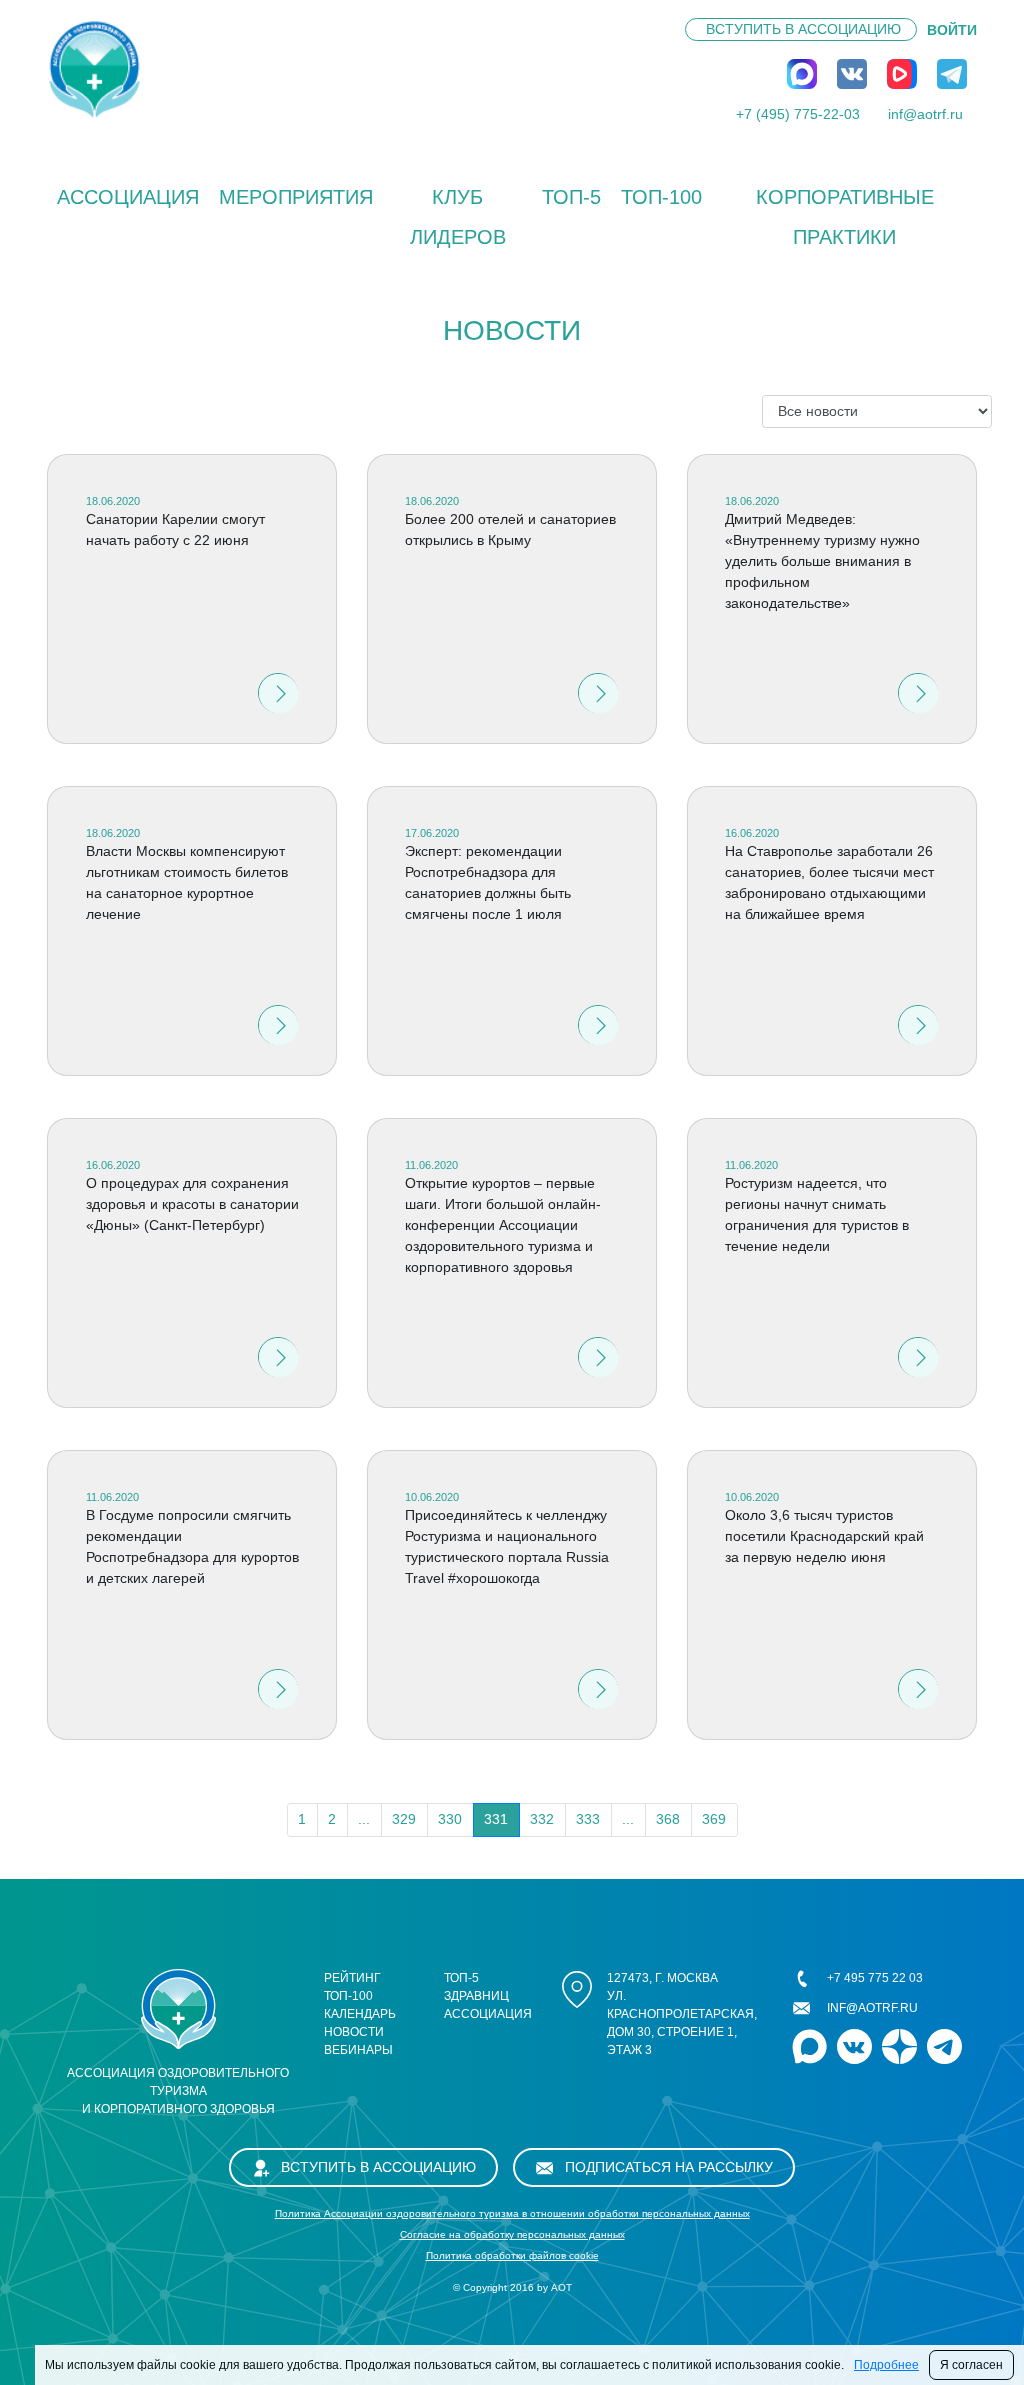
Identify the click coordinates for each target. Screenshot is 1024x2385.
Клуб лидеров (458, 217)
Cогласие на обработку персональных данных (512, 2234)
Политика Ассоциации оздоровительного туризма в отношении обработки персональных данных (512, 2213)
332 (542, 1819)
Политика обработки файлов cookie (512, 2255)
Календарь (360, 2014)
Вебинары (358, 2050)
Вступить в (803, 29)
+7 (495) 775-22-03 (798, 114)
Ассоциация (128, 197)
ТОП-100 (661, 197)
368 (668, 1819)
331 (496, 1819)
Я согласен (971, 2365)
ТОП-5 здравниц (476, 1987)
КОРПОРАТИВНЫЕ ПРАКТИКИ (845, 217)
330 (450, 1819)
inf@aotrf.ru (925, 114)
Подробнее (886, 2365)
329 (404, 1819)
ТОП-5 (571, 197)
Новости (354, 2032)
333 (588, 1819)
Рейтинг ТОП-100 (352, 1987)
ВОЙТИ (952, 30)
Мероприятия (296, 197)
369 (714, 1819)
